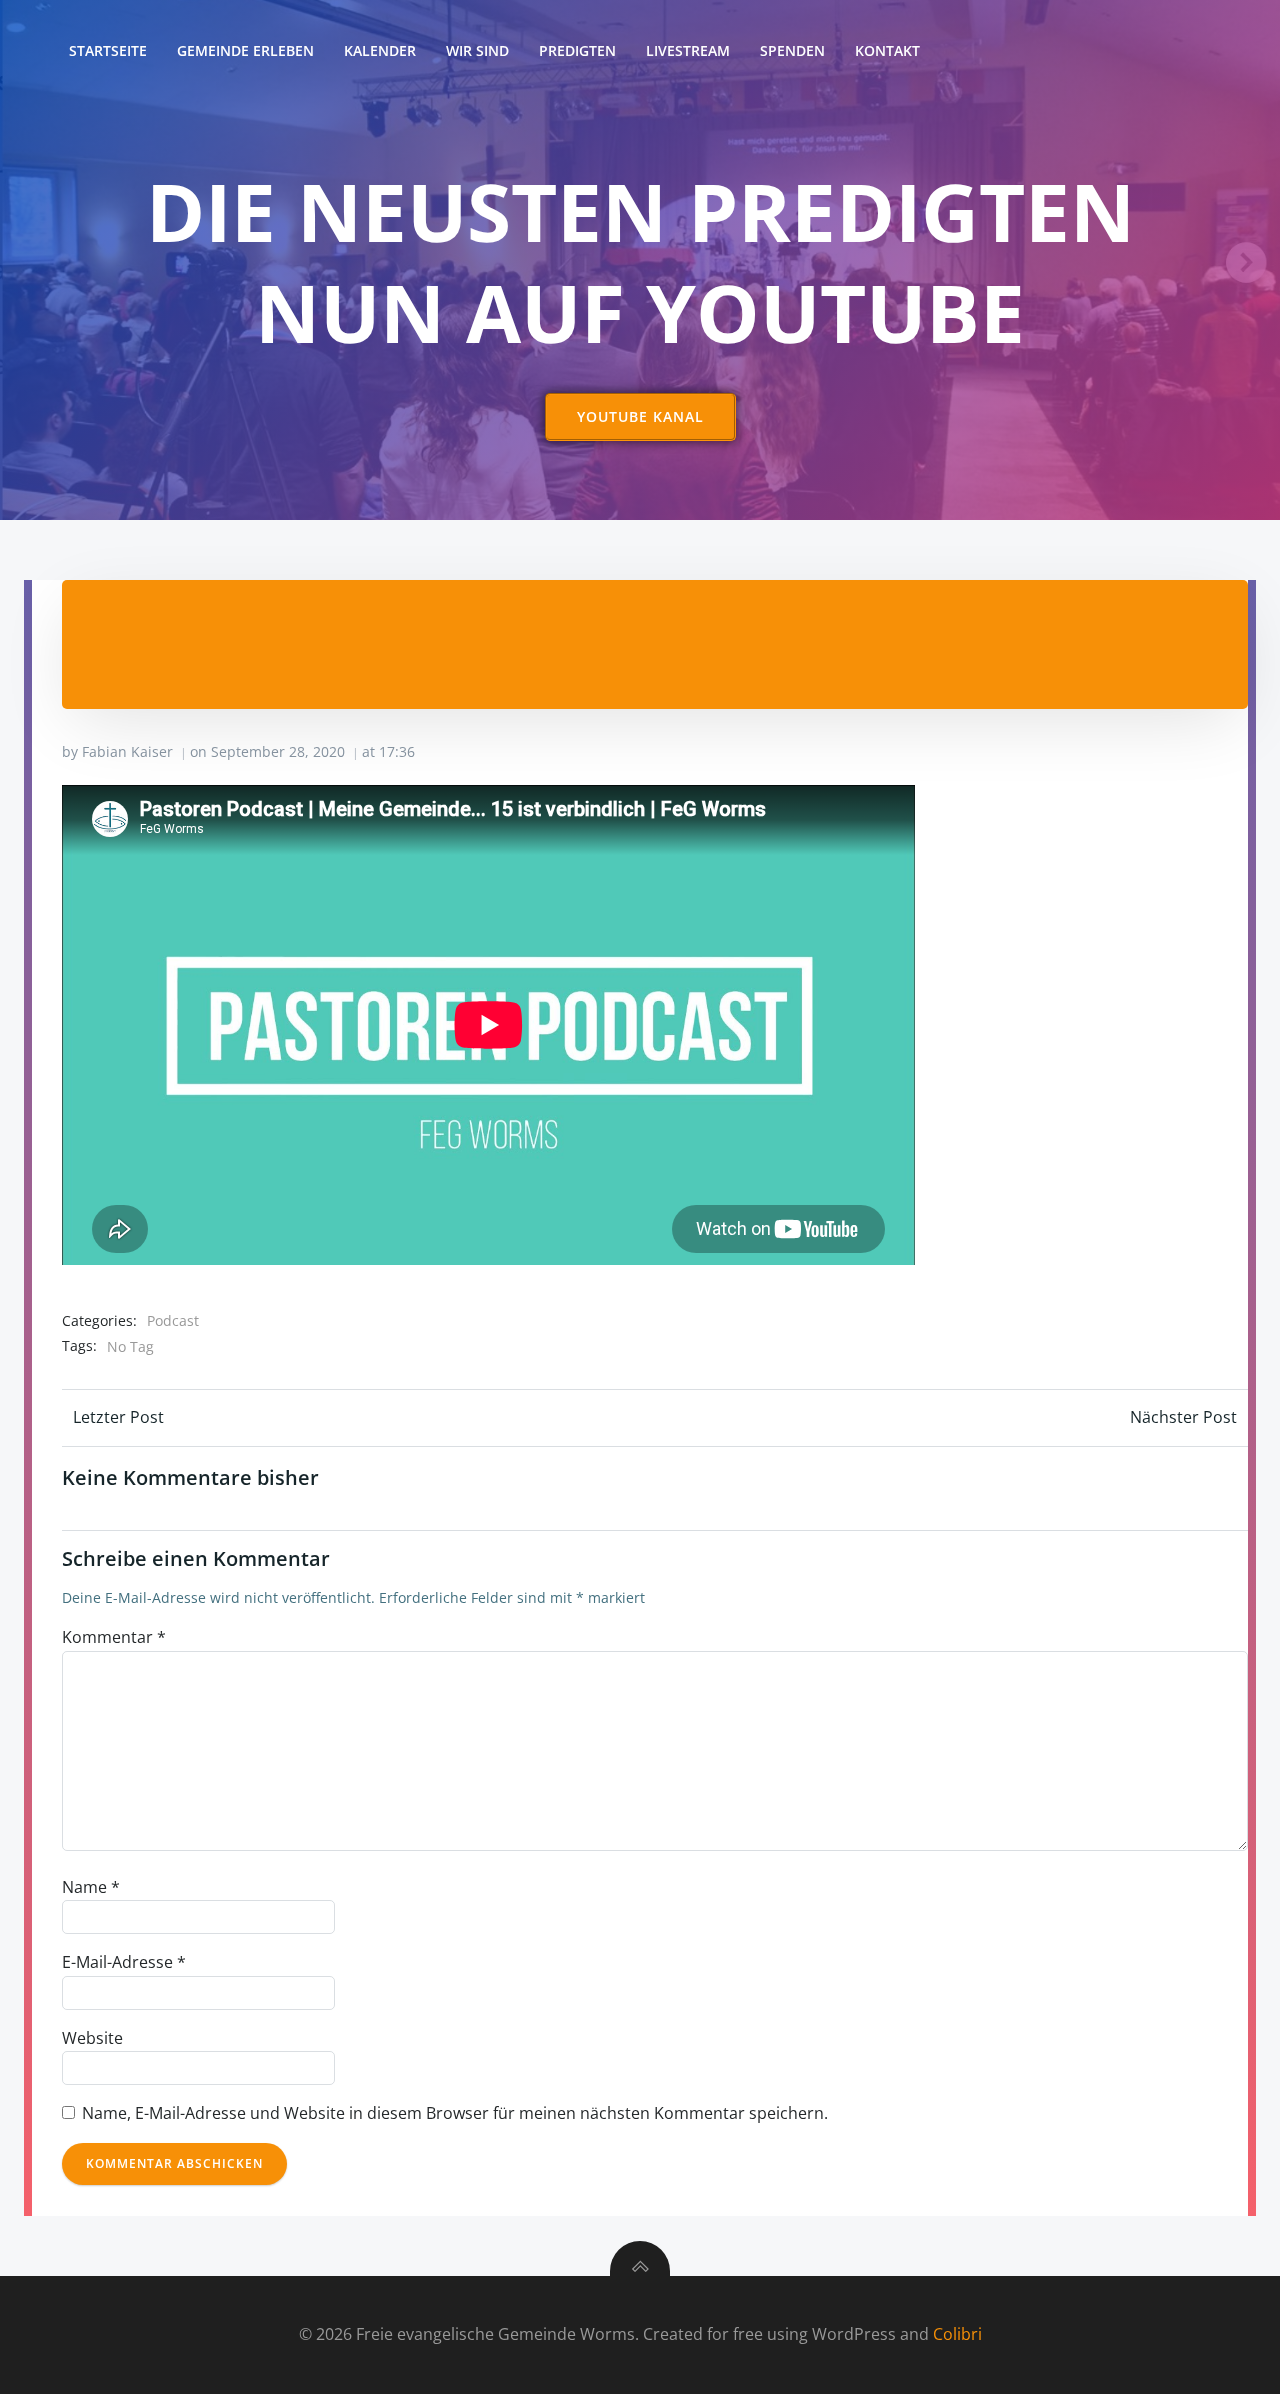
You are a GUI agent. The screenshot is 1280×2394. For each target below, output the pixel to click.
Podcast (173, 1320)
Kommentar (114, 1637)
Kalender (380, 50)
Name (91, 1887)
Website (92, 2038)
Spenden (792, 50)
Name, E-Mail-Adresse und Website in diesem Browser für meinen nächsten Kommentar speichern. (455, 2113)
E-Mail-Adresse (124, 1962)
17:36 (397, 751)
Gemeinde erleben (245, 50)
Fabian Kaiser (127, 751)
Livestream (688, 50)
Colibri (957, 2334)
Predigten (577, 50)
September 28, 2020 (278, 751)
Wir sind (477, 50)
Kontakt (887, 50)
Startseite (108, 50)
